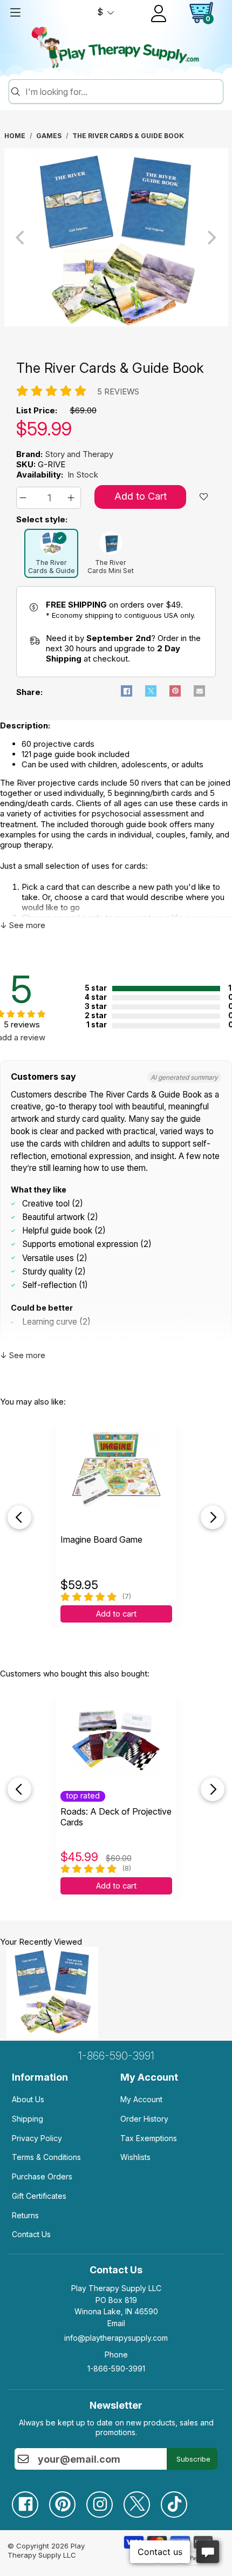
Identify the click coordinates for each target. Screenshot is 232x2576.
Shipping (28, 2119)
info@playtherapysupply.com (116, 2338)
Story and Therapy (79, 454)
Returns (25, 2215)
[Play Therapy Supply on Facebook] (30, 2500)
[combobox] (122, 92)
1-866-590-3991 (116, 2056)
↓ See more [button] (23, 925)
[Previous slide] (19, 1517)
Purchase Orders (42, 2176)
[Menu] (15, 12)
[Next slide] (213, 1517)
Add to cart (116, 1614)
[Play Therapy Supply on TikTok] (179, 2500)
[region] (116, 237)
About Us (28, 2099)
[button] (25, 498)
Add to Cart (141, 496)
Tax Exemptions (149, 2138)
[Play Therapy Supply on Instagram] (105, 2500)
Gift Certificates (39, 2196)
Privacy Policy (37, 2138)
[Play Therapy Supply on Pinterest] (68, 2500)
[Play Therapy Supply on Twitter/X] (142, 2500)
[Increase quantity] (73, 498)
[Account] (159, 13)
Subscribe (193, 2459)
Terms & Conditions (46, 2157)
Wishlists (135, 2157)
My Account (141, 2099)
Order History (144, 2119)
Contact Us (31, 2234)
